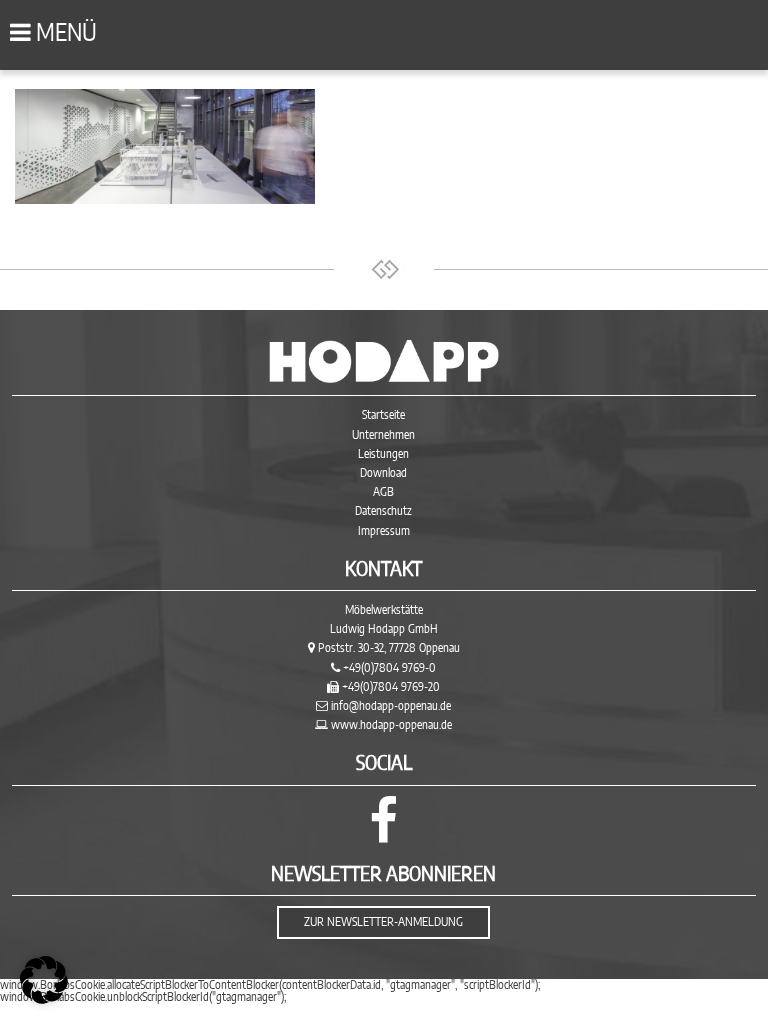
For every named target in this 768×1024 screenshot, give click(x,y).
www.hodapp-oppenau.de (391, 725)
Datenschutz (383, 511)
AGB (383, 492)
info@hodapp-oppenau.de (391, 706)
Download (383, 473)
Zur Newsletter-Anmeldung (383, 922)
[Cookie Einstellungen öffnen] (44, 1000)
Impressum (384, 531)
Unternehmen (383, 435)
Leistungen (383, 454)
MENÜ (64, 34)
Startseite (383, 415)
